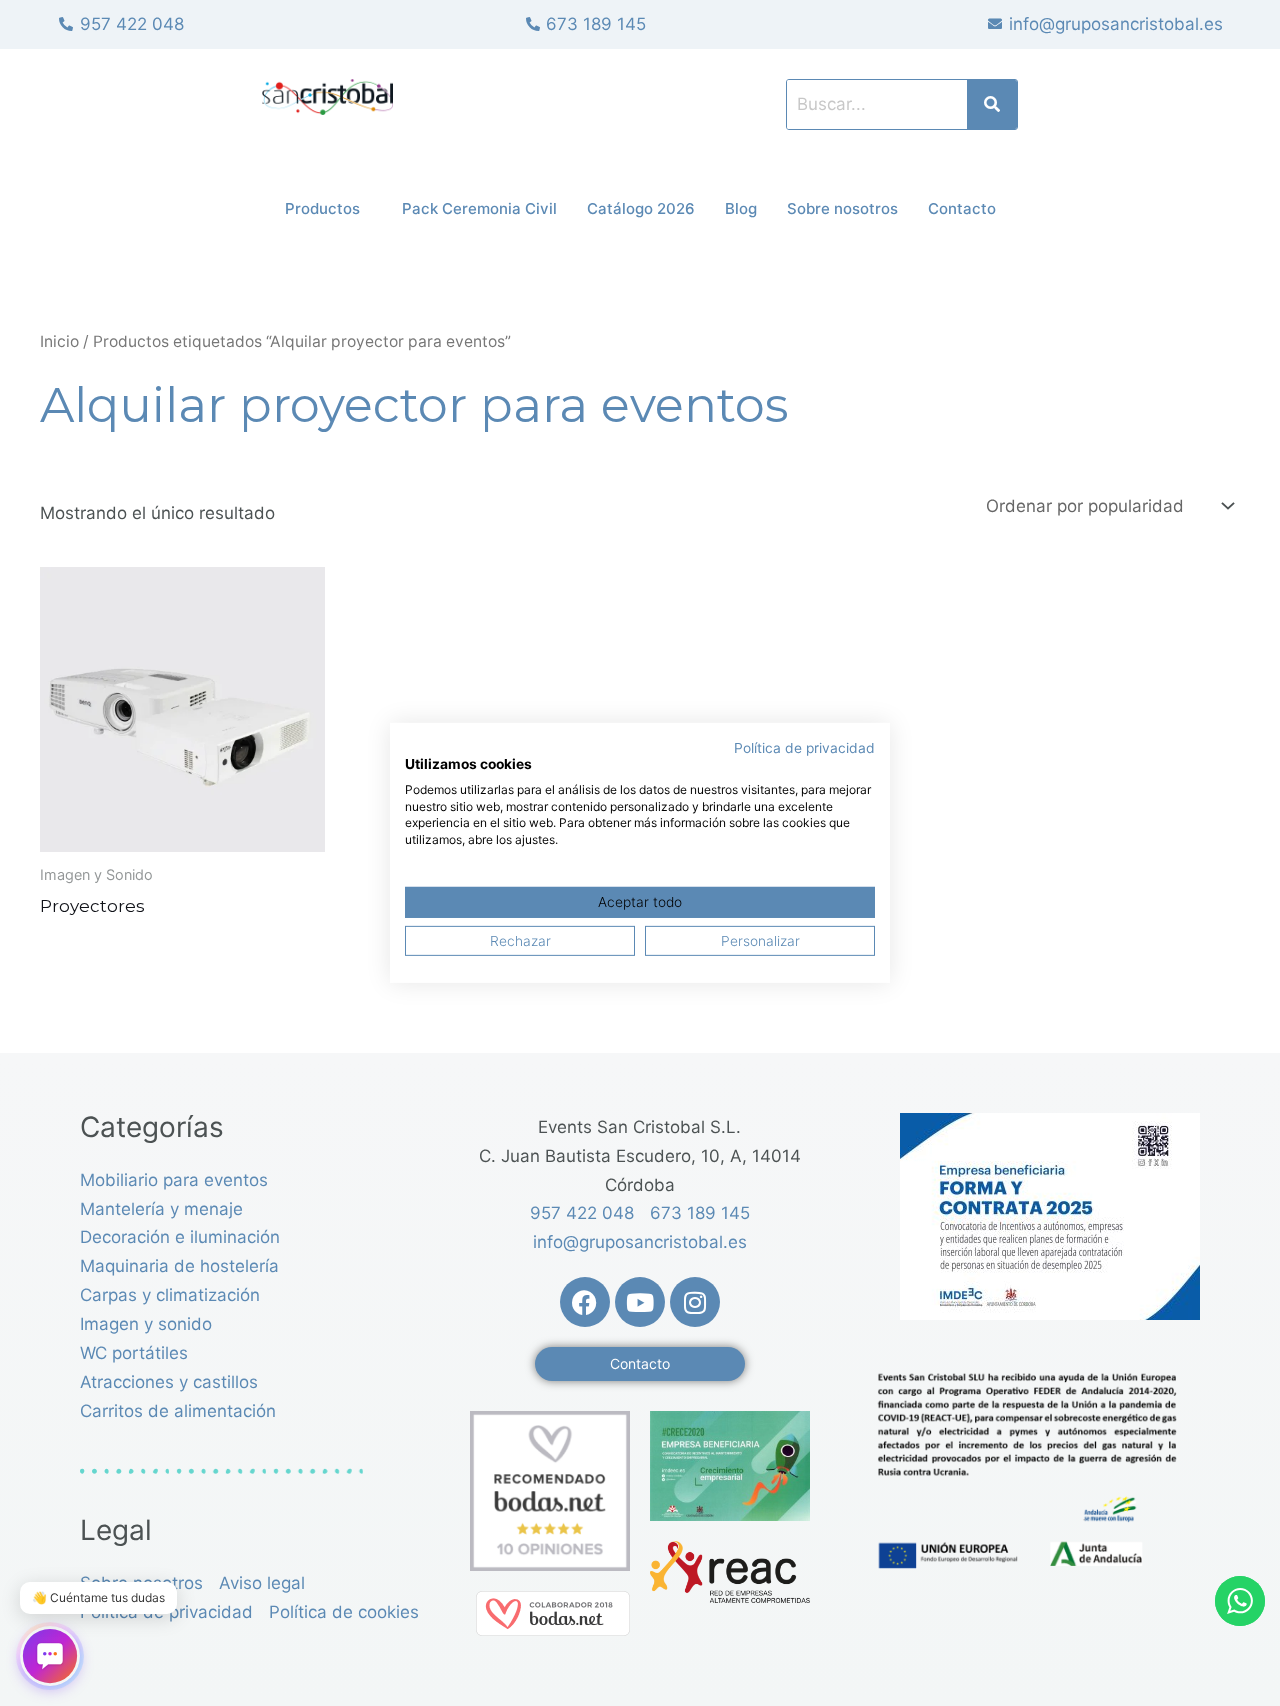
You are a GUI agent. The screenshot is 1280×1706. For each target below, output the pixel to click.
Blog (741, 208)
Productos (322, 208)
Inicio (59, 341)
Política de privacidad (804, 748)
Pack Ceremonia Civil (479, 208)
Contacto (962, 208)
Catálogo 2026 (641, 208)
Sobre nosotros (842, 208)
